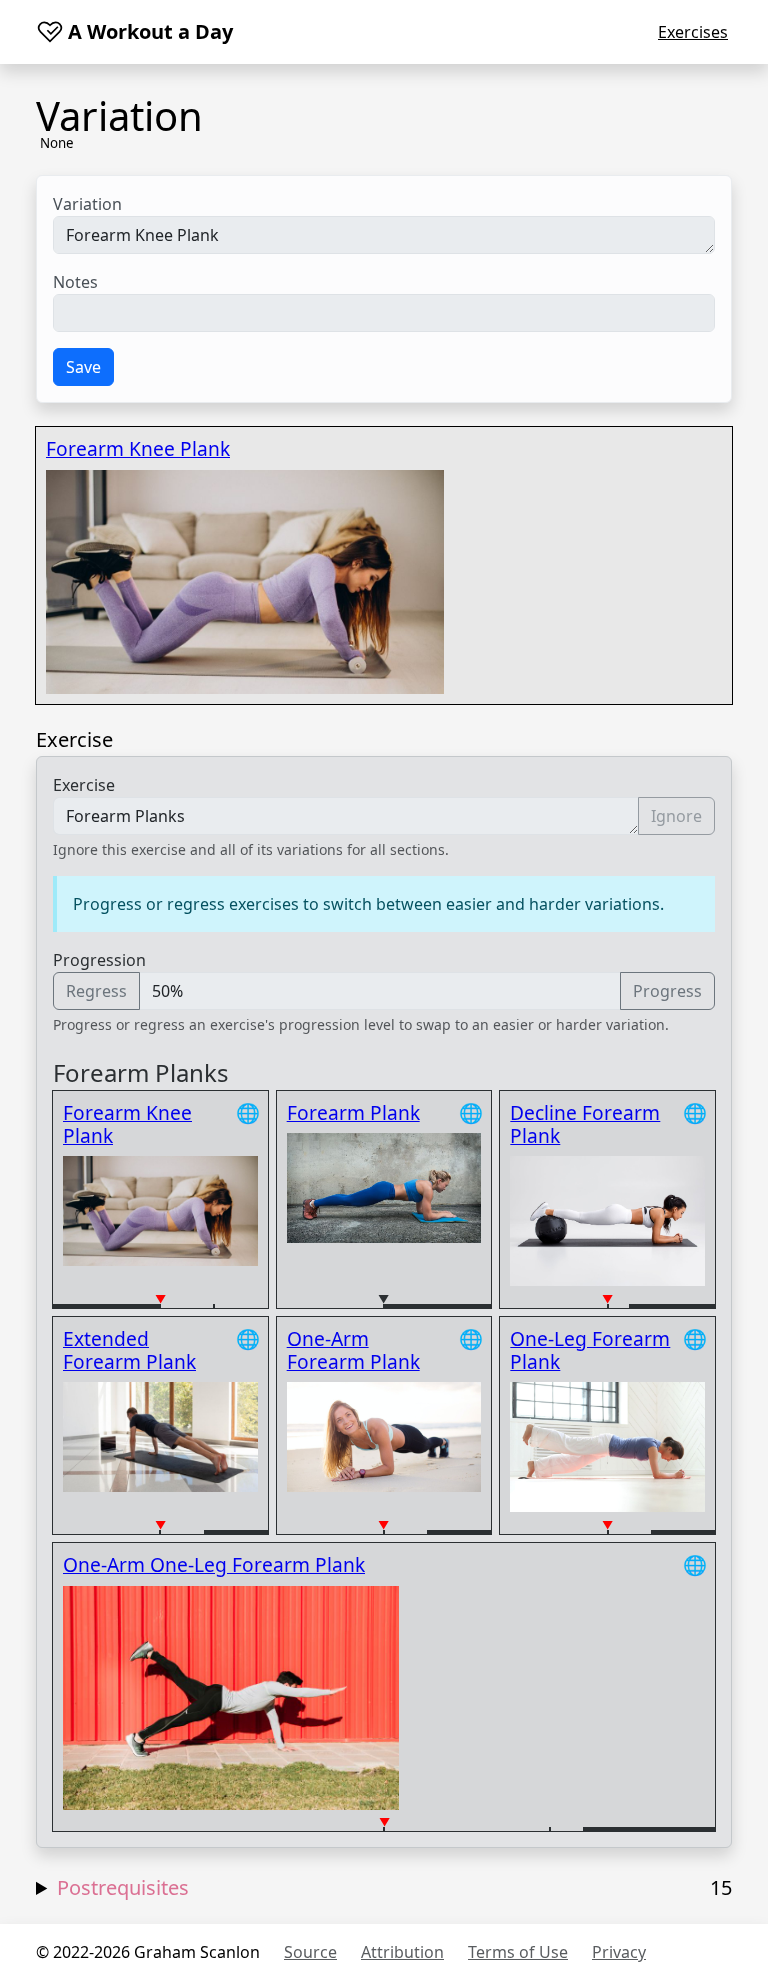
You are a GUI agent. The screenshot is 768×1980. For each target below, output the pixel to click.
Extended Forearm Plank (129, 1350)
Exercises (693, 32)
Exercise (84, 785)
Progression (99, 960)
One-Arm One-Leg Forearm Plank (214, 1564)
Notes (75, 282)
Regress (96, 991)
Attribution (402, 1952)
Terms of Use (518, 1952)
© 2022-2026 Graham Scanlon (148, 1952)
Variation (87, 204)
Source (310, 1952)
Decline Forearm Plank (585, 1124)
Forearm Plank (353, 1112)
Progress (667, 991)
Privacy (619, 1952)
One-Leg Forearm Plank (590, 1350)
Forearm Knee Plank (138, 448)
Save (83, 367)
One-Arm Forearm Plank (353, 1350)
